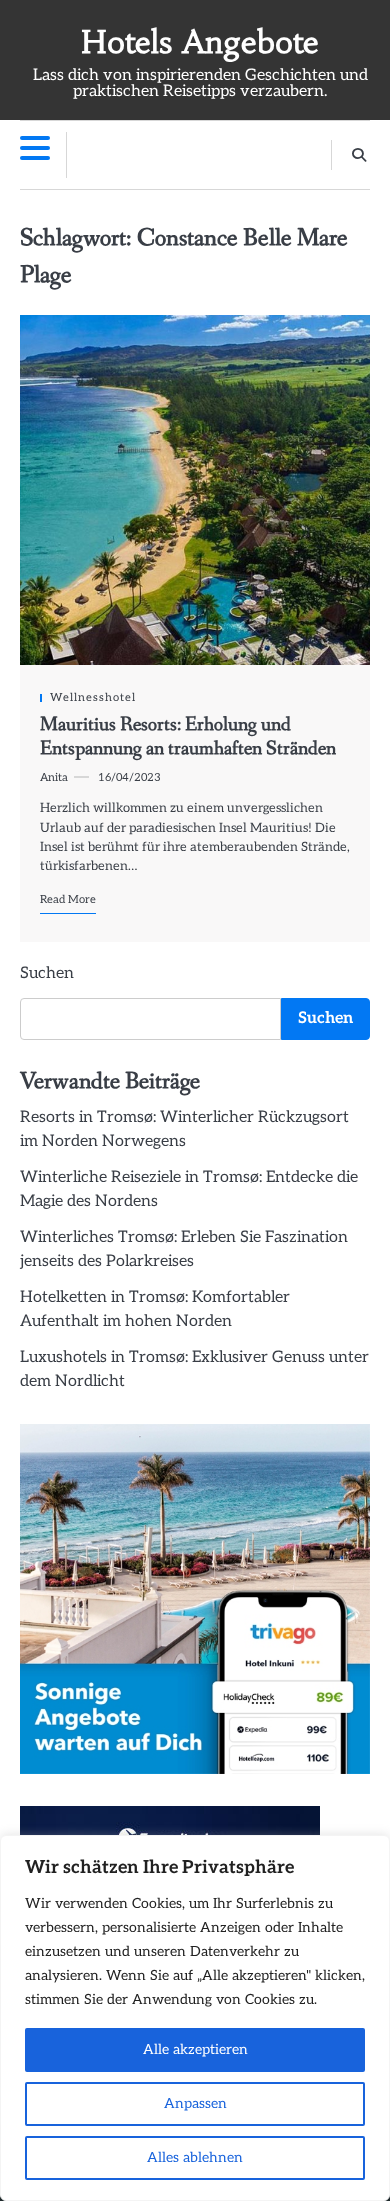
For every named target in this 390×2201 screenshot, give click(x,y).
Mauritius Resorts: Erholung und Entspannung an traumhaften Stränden (188, 737)
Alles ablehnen (195, 2157)
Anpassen (195, 2103)
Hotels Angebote (200, 42)
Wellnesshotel (93, 697)
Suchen (47, 973)
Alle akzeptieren (195, 2049)
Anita (54, 777)
